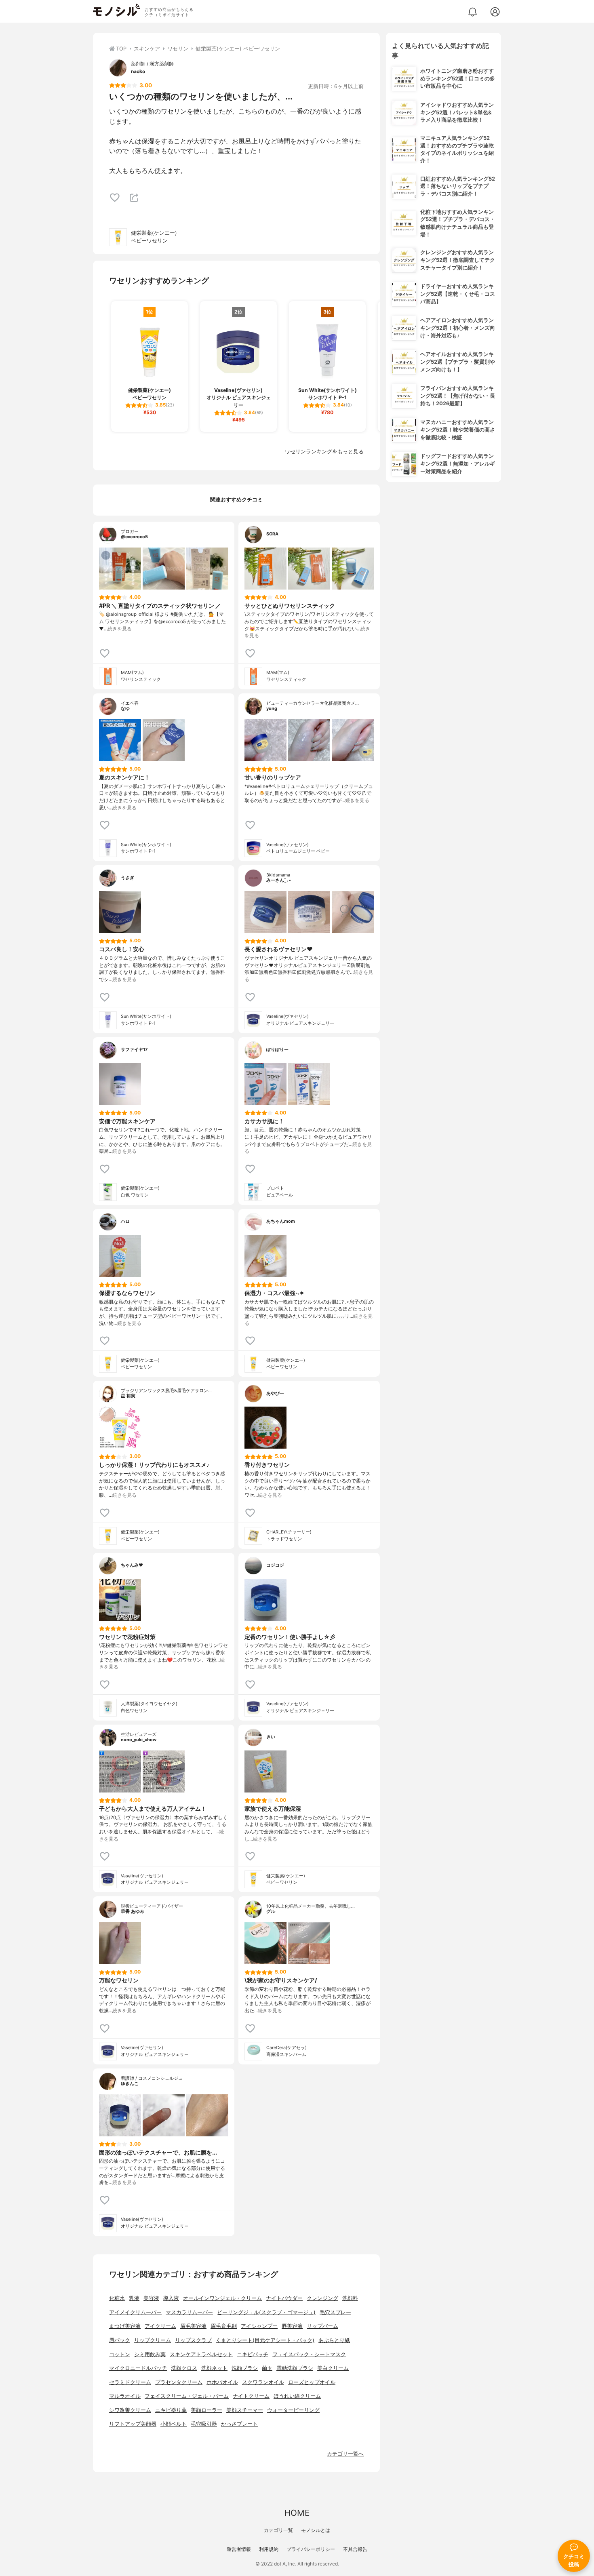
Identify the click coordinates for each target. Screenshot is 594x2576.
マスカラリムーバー (189, 2312)
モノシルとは (316, 2530)
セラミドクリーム (130, 2382)
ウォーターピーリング (293, 2410)
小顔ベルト (174, 2424)
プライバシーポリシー (311, 2549)
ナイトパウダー (284, 2298)
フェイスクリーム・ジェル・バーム (187, 2396)
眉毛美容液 (193, 2326)
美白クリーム (333, 2368)
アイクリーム (160, 2326)
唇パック (120, 2340)
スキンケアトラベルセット (201, 2354)
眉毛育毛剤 (224, 2326)
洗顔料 (350, 2298)
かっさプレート (239, 2424)
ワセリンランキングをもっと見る (324, 452)
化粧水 (117, 2298)
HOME (297, 2513)
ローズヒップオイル (312, 2382)
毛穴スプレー (335, 2312)
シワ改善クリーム (130, 2410)
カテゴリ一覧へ (345, 2454)
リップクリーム (153, 2340)
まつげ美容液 (125, 2326)
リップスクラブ (193, 2340)
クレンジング (322, 2298)
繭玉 (267, 2368)
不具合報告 (355, 2549)
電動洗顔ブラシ (295, 2368)
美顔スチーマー (245, 2410)
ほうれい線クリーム (297, 2396)
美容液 (151, 2298)
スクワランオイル (263, 2382)
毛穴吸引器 (204, 2424)
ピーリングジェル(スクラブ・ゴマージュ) (266, 2312)
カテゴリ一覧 (278, 2530)
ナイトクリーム (251, 2396)
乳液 (134, 2298)
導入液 (171, 2298)
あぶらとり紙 (334, 2340)
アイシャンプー (259, 2326)
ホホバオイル (222, 2382)
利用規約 (269, 2549)
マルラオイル (125, 2396)
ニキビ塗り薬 (171, 2410)
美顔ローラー (206, 2410)
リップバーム (322, 2326)
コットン (120, 2354)
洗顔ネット (214, 2368)
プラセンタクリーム (179, 2382)
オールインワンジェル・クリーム (222, 2298)
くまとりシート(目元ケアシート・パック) (265, 2340)
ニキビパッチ (253, 2354)
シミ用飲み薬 (150, 2354)
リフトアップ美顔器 (133, 2424)
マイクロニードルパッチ (138, 2368)
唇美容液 (292, 2326)
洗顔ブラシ (245, 2368)
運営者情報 (239, 2549)
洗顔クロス (184, 2368)
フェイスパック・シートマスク (309, 2354)
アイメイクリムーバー (135, 2312)
